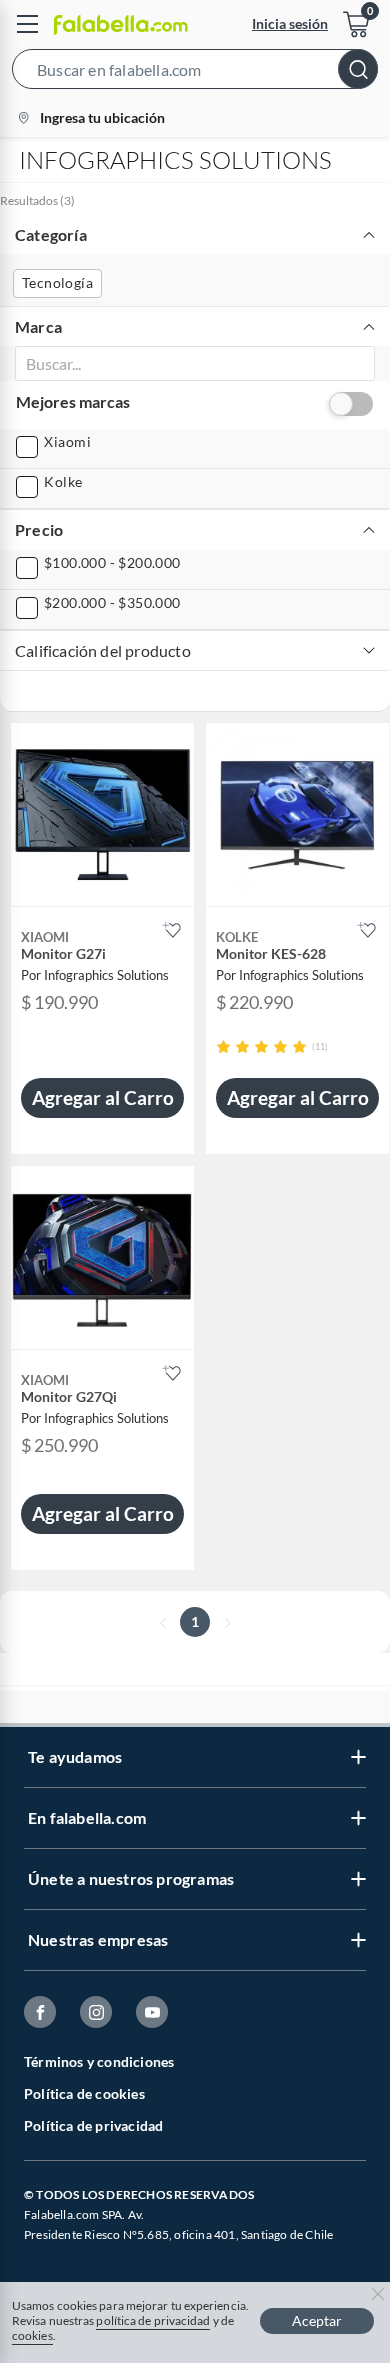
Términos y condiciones (99, 2061)
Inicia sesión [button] (290, 23)
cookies (32, 2335)
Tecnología (57, 282)
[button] (195, 73)
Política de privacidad (93, 2125)
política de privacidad (153, 2320)
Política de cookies (84, 2093)
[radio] (223, 1046)
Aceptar (317, 2320)
